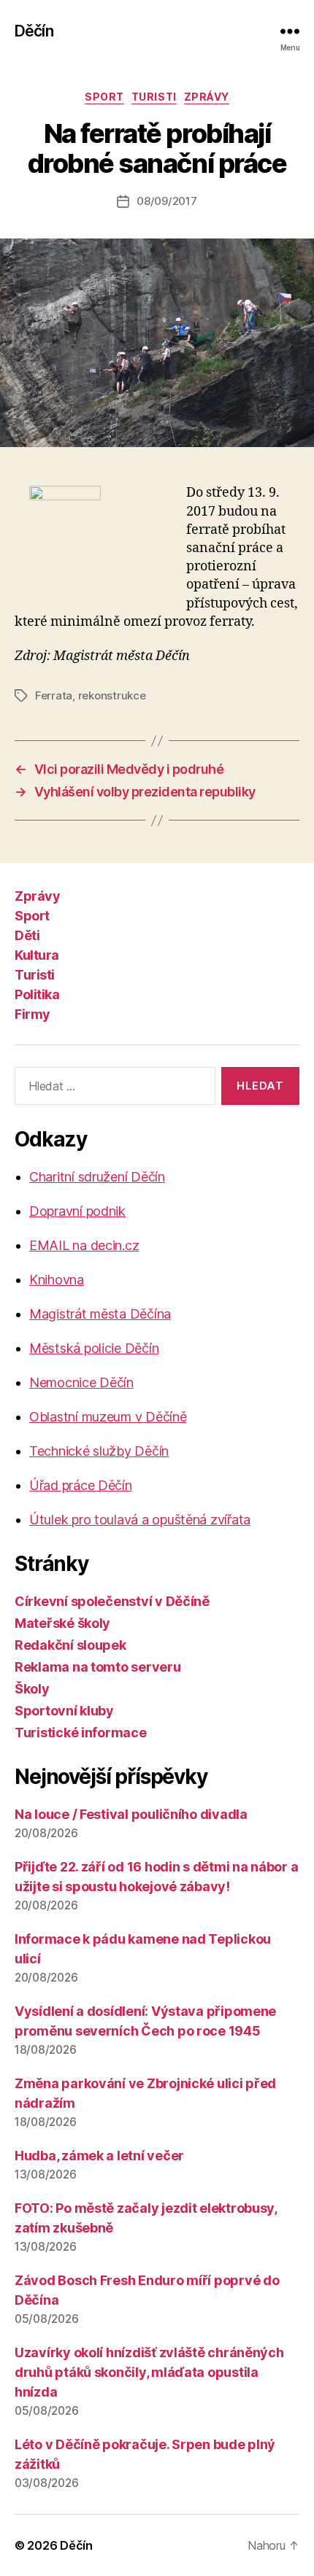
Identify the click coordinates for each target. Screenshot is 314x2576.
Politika (37, 994)
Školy (32, 1689)
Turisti (154, 97)
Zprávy (207, 97)
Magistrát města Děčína (100, 1314)
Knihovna (57, 1280)
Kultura (37, 955)
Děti (27, 935)
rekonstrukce (112, 695)
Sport (104, 97)
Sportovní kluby (64, 1711)
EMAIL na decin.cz (84, 1245)
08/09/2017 (166, 201)
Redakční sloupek (70, 1645)
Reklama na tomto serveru (98, 1667)
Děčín (34, 31)
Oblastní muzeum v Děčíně (108, 1417)
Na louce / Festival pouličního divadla (131, 1814)
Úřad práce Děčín (81, 1485)
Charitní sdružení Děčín (97, 1177)
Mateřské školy (62, 1623)
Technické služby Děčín (99, 1451)
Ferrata (54, 695)
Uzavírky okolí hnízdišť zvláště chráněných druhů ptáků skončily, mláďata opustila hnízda (149, 2372)
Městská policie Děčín (94, 1348)
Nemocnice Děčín (81, 1382)
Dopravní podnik (77, 1211)
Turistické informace (81, 1733)
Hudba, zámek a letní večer (99, 2156)
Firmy (32, 1014)
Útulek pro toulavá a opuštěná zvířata (140, 1520)
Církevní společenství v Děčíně (112, 1601)
